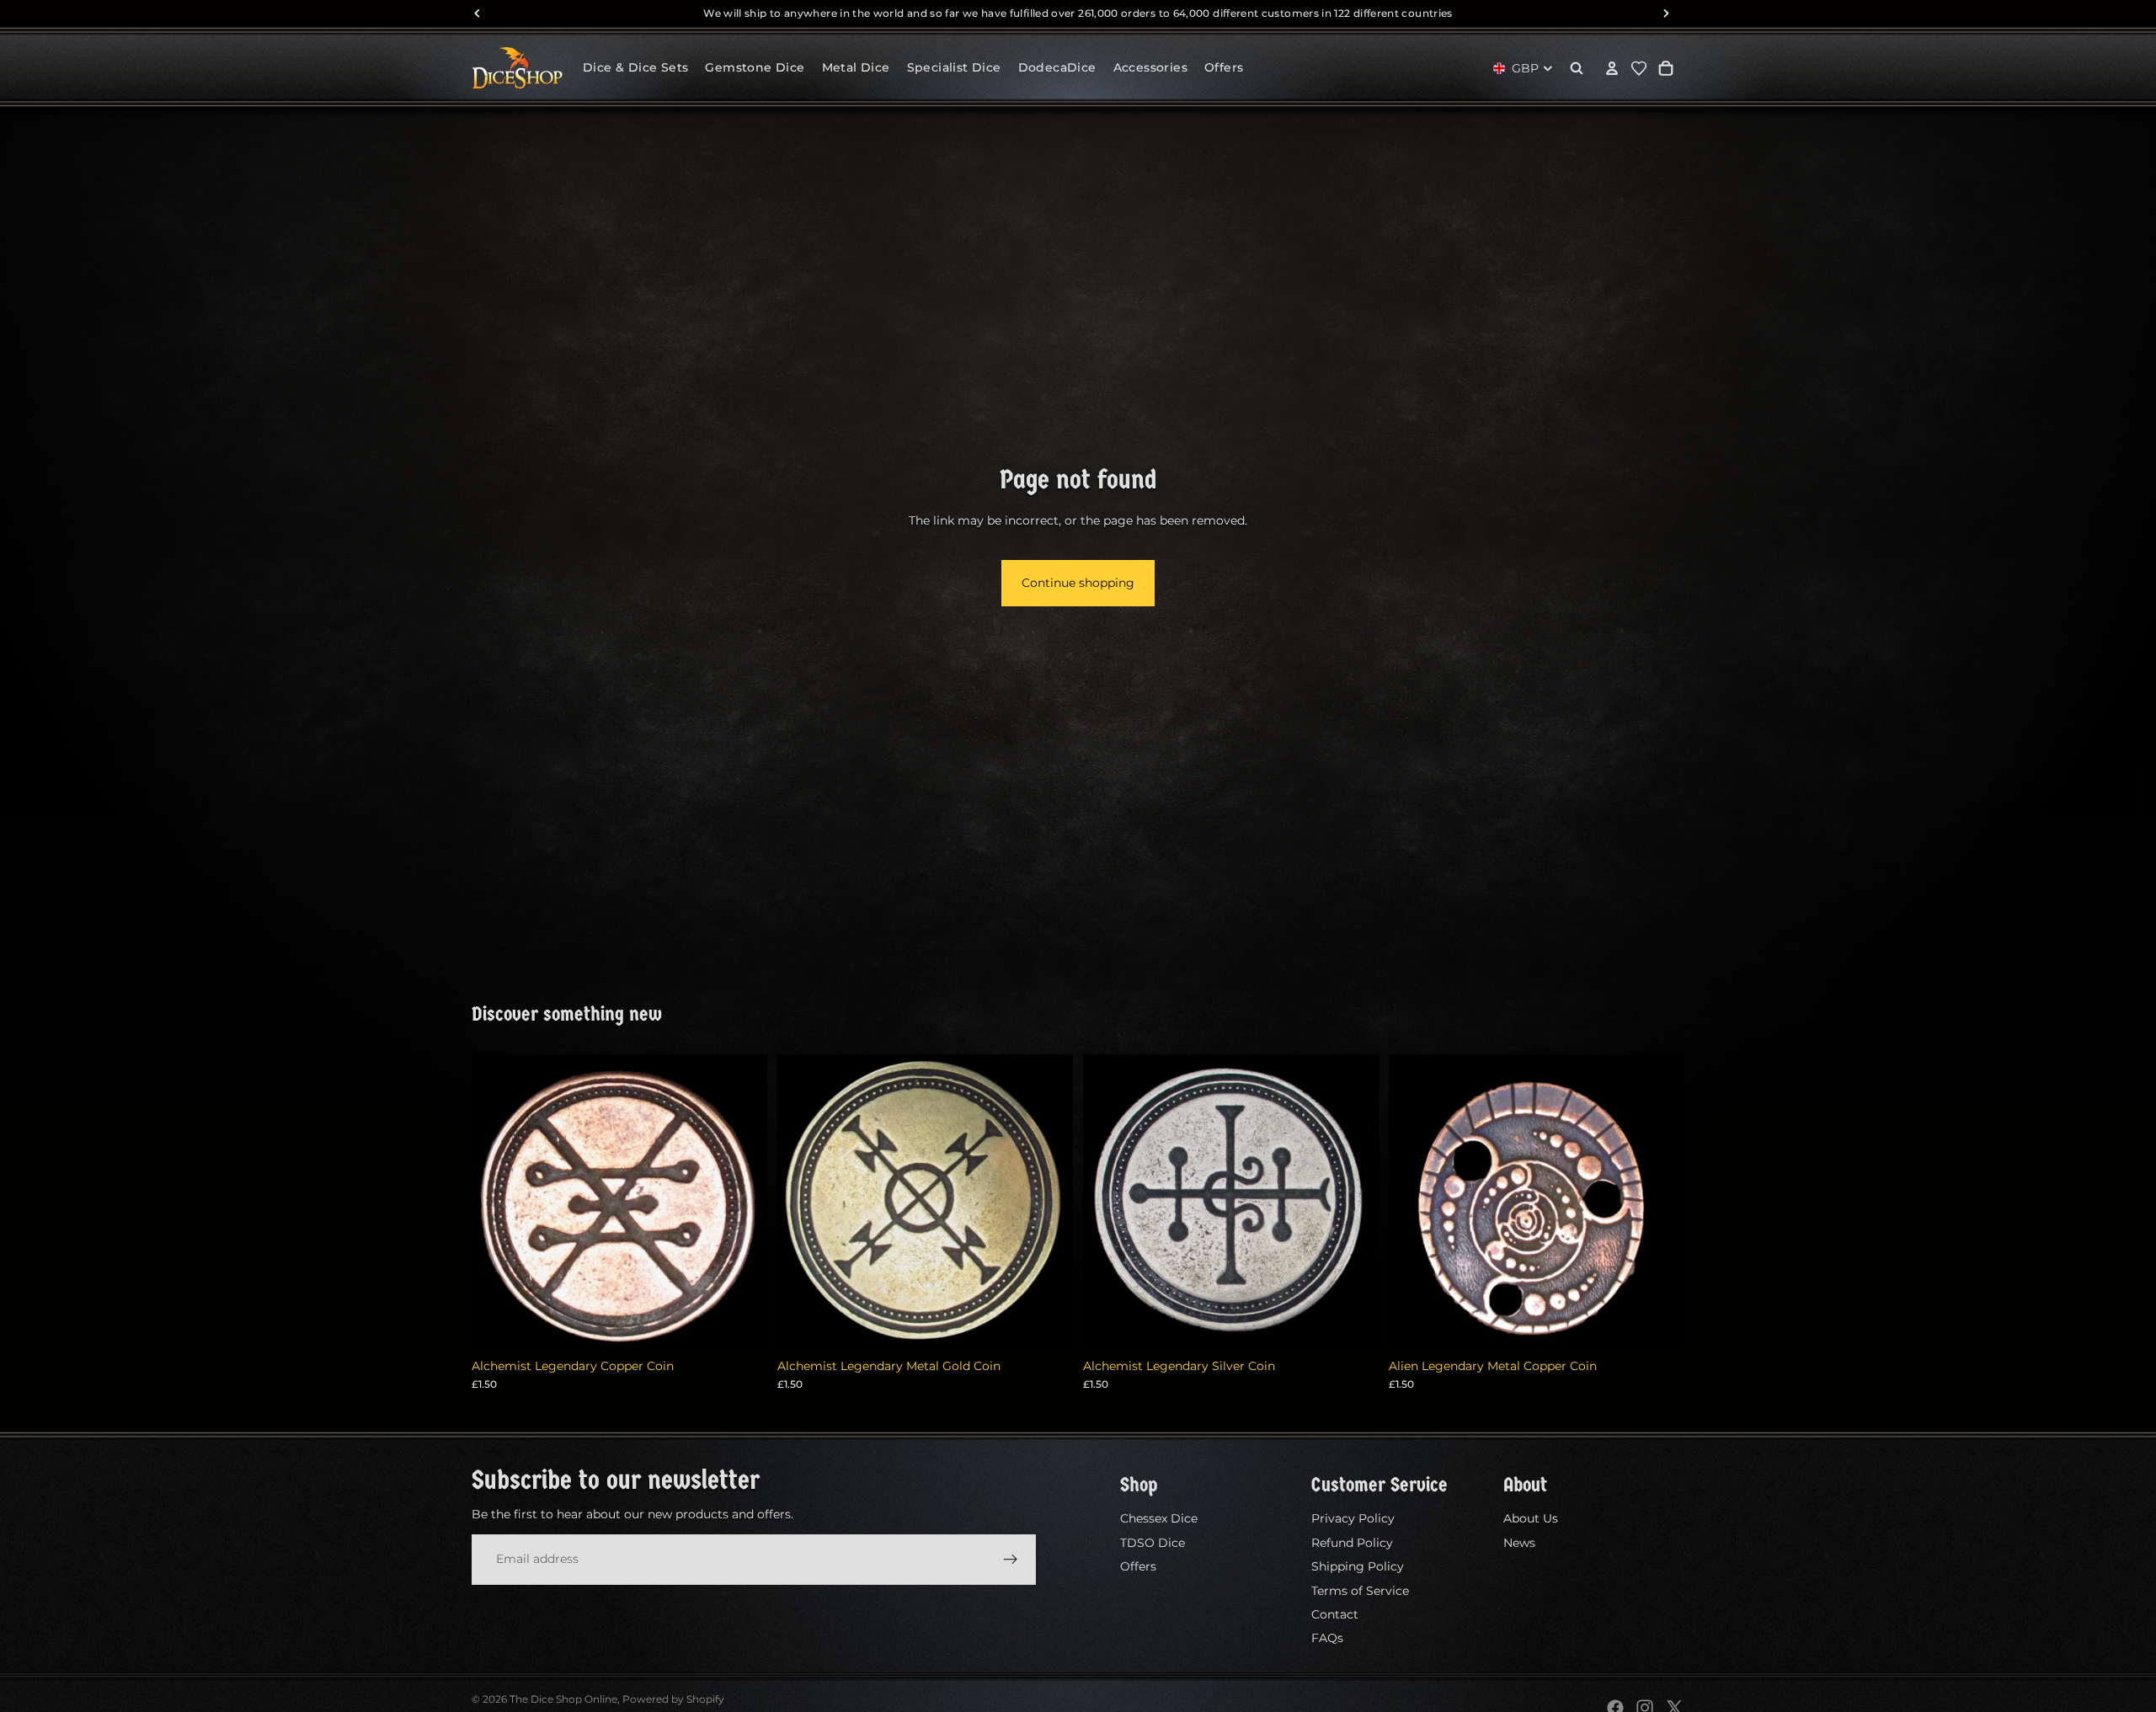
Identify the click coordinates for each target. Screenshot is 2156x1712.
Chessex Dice (1159, 1518)
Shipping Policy (1358, 1566)
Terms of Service (1360, 1590)
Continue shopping (1078, 583)
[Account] (1612, 68)
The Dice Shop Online (563, 1699)
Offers (1138, 1566)
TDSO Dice (1153, 1542)
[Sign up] (1011, 1559)
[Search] (1577, 68)
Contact (1335, 1614)
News (1519, 1542)
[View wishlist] (1639, 68)
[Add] (741, 1324)
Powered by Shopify (673, 1699)
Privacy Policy (1353, 1518)
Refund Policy (1352, 1542)
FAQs (1327, 1638)
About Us (1531, 1518)
